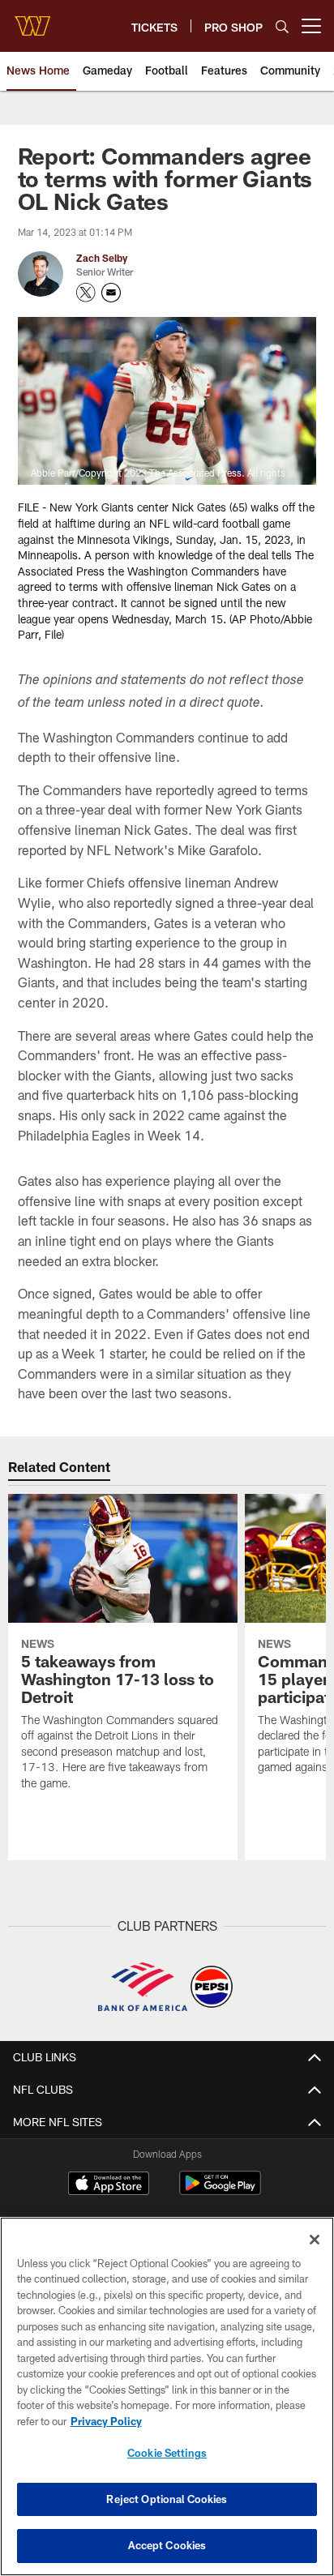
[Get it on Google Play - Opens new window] (220, 2191)
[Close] (315, 2240)
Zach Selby (102, 258)
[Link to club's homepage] (32, 19)
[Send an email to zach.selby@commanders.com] (111, 293)
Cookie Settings (167, 2453)
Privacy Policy (106, 2421)
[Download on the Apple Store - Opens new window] (109, 2185)
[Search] (282, 26)
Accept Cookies (167, 2545)
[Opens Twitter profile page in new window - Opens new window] (86, 293)
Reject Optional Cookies (167, 2499)
